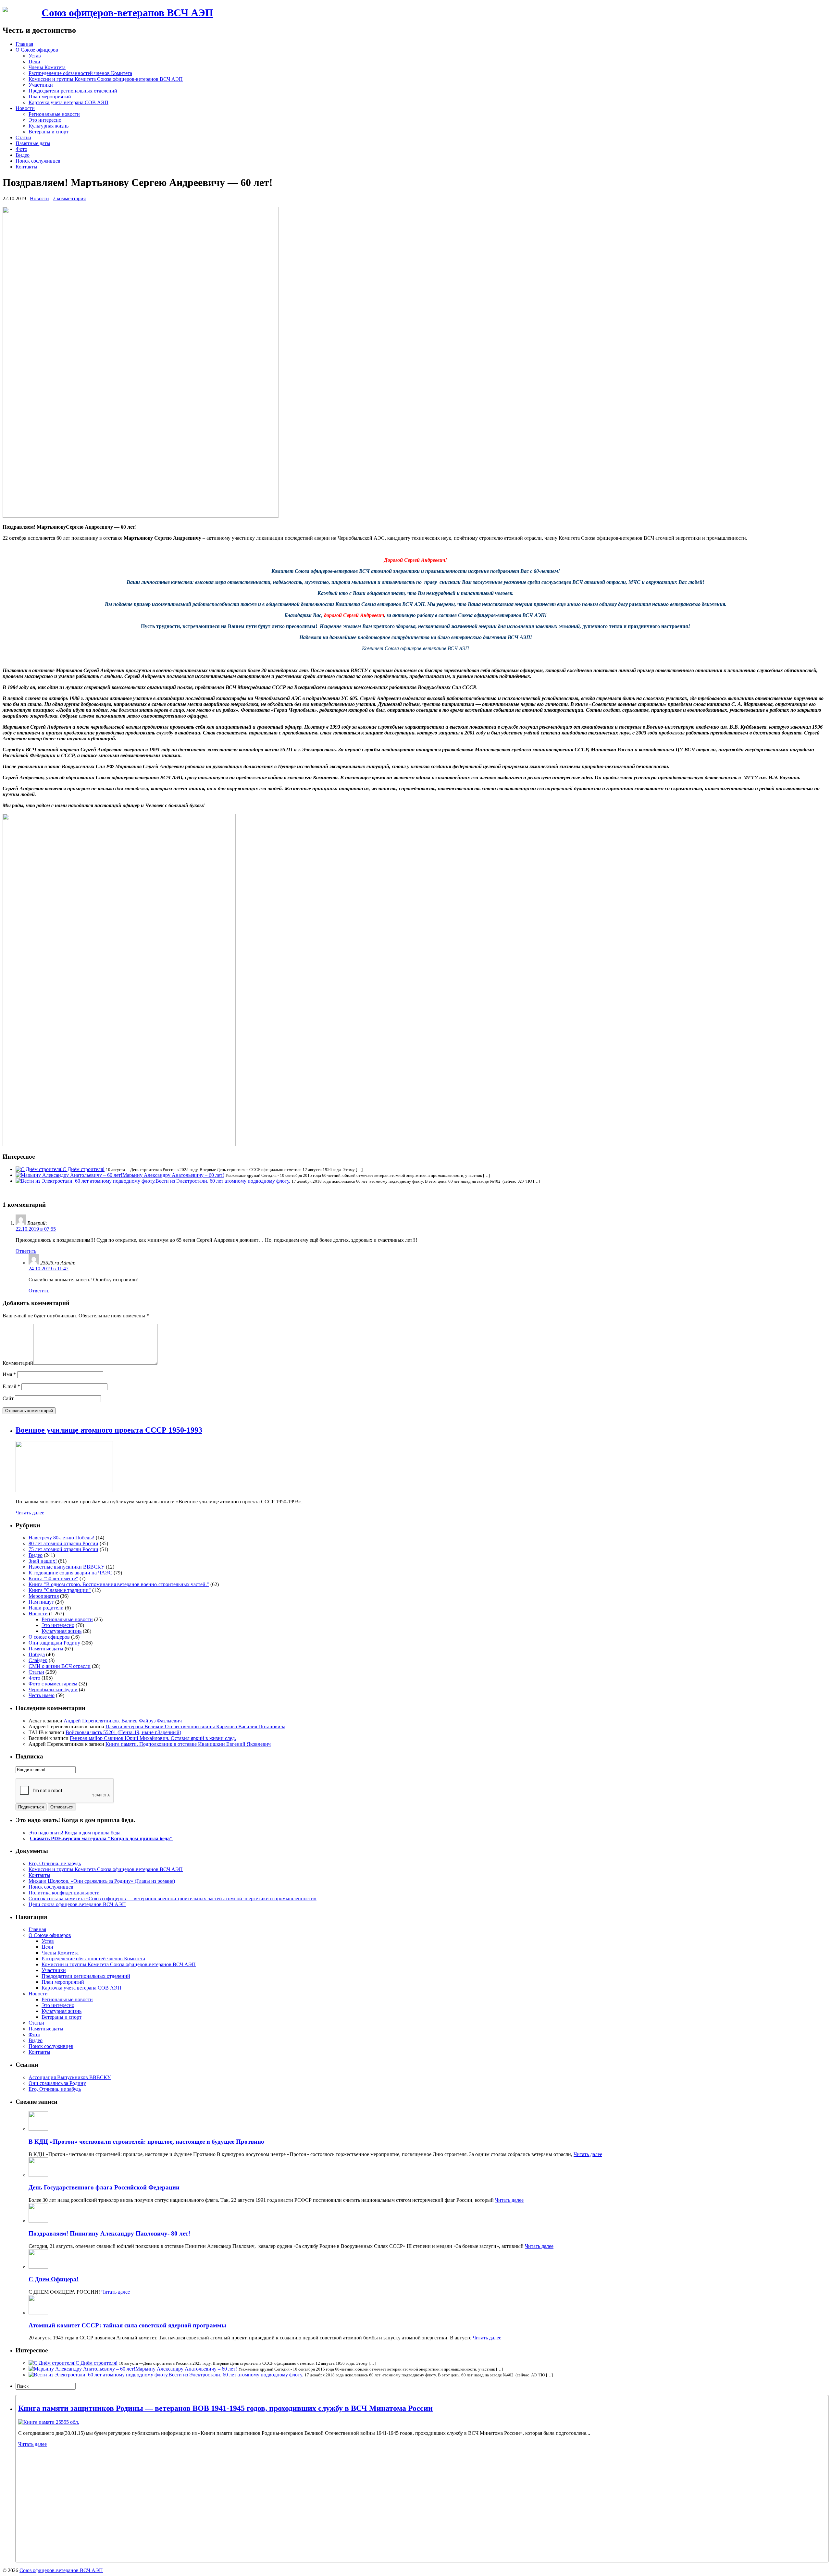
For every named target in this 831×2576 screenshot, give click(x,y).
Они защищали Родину (54, 1643)
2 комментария (69, 198)
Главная (24, 44)
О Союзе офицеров (37, 50)
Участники (41, 85)
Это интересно (45, 120)
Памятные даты (33, 143)
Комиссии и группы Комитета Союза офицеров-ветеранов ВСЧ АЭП (106, 79)
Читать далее (30, 1513)
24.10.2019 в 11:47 (49, 1269)
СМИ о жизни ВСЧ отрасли (60, 1666)
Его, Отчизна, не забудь (55, 1863)
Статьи (23, 137)
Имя (9, 1374)
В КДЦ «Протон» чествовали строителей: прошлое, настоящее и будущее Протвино (146, 2142)
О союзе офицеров (49, 1637)
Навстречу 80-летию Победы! (62, 1538)
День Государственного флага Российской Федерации (104, 2187)
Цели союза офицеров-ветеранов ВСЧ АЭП (77, 1904)
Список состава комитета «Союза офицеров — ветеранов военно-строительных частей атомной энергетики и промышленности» (173, 1898)
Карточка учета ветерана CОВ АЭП (68, 102)
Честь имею (42, 1695)
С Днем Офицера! (54, 2279)
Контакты (26, 167)
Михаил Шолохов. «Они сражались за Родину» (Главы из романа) (102, 1881)
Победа (37, 1654)
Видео (23, 155)
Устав (35, 56)
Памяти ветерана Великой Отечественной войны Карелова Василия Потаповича (195, 1726)
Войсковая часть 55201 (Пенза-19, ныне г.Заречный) (123, 1732)
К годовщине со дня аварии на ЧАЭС (70, 1573)
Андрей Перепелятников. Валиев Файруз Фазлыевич (123, 1721)
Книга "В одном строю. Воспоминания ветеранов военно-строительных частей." (119, 1584)
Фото (21, 149)
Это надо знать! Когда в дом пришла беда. (75, 1833)
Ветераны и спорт (49, 132)
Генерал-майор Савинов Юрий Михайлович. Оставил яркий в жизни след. (153, 1738)
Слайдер (38, 1660)
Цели (34, 62)
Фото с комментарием (53, 1684)
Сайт (8, 1398)
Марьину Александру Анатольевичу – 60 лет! (173, 1175)
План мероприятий (50, 97)
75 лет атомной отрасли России (63, 1549)
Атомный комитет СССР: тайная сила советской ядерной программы (127, 2325)
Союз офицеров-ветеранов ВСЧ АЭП (127, 13)
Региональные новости (54, 114)
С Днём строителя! (84, 1169)
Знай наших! (43, 1561)
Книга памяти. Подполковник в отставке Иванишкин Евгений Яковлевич (188, 1744)
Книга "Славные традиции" (60, 1590)
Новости (25, 108)
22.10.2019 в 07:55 (36, 1229)
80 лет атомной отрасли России (63, 1543)
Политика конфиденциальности (64, 1893)
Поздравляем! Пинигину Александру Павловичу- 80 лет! (109, 2233)
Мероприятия (44, 1596)
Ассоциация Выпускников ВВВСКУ (70, 2077)
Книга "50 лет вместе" (53, 1578)
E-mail (11, 1386)
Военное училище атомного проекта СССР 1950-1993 (109, 1430)
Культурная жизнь (49, 126)
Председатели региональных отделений (73, 91)
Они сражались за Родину (57, 2083)
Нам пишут (41, 1602)
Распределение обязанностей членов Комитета (80, 73)
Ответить (26, 1251)
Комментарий (18, 1363)
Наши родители (46, 1608)
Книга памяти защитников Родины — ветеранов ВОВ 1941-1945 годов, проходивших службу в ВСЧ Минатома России (225, 2408)
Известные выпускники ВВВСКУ (67, 1567)
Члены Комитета (47, 67)
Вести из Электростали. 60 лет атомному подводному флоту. (223, 1181)
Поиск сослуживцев (38, 161)
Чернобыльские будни (53, 1689)
